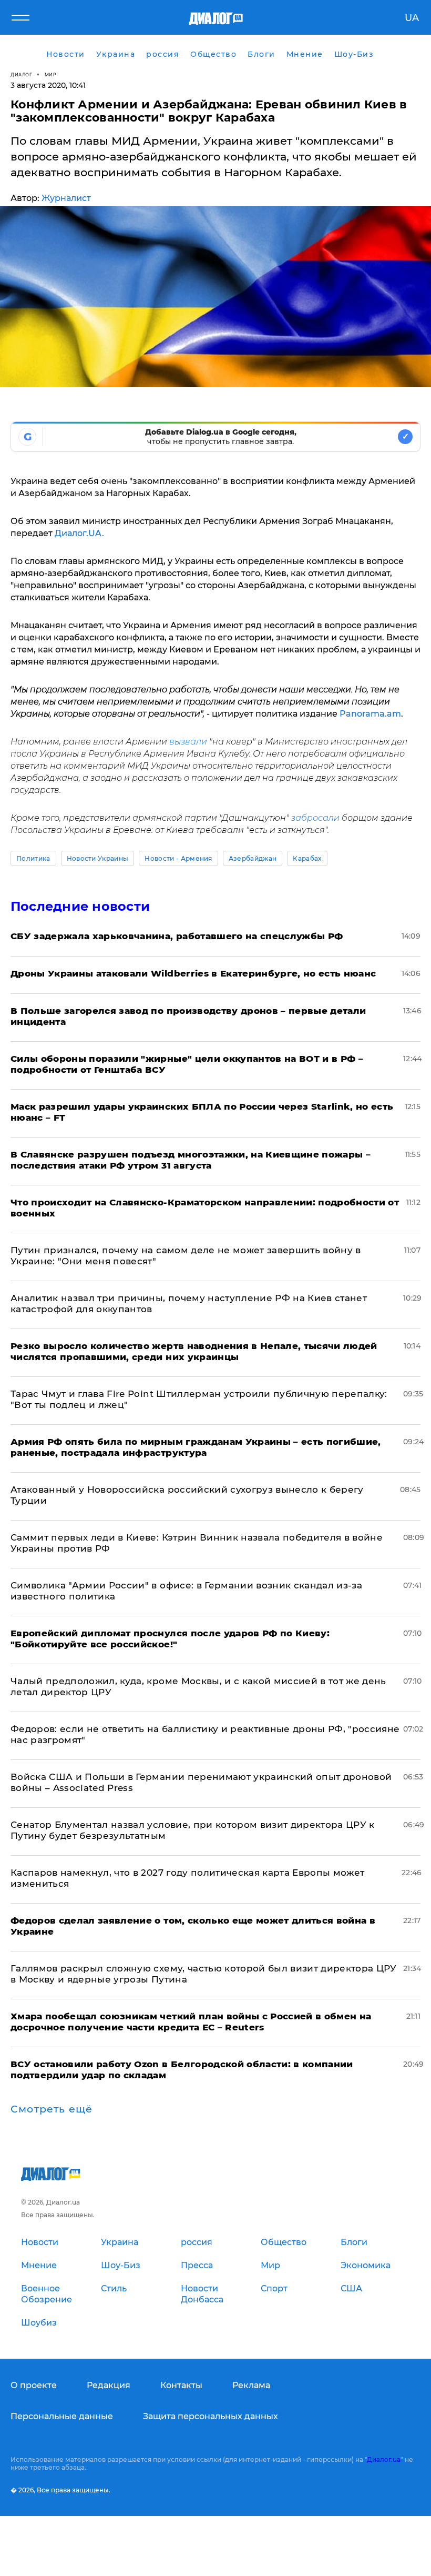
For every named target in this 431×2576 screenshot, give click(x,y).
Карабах (307, 858)
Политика (33, 858)
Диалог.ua (384, 2459)
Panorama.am (370, 714)
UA (412, 18)
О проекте (34, 2385)
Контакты (181, 2385)
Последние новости (80, 906)
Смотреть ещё (52, 2109)
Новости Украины (98, 858)
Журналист (66, 198)
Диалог (21, 74)
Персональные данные (62, 2416)
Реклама (251, 2385)
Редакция (109, 2385)
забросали (315, 818)
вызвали (187, 742)
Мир (51, 74)
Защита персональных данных (211, 2416)
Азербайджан (253, 858)
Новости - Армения (178, 858)
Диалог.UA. (79, 533)
